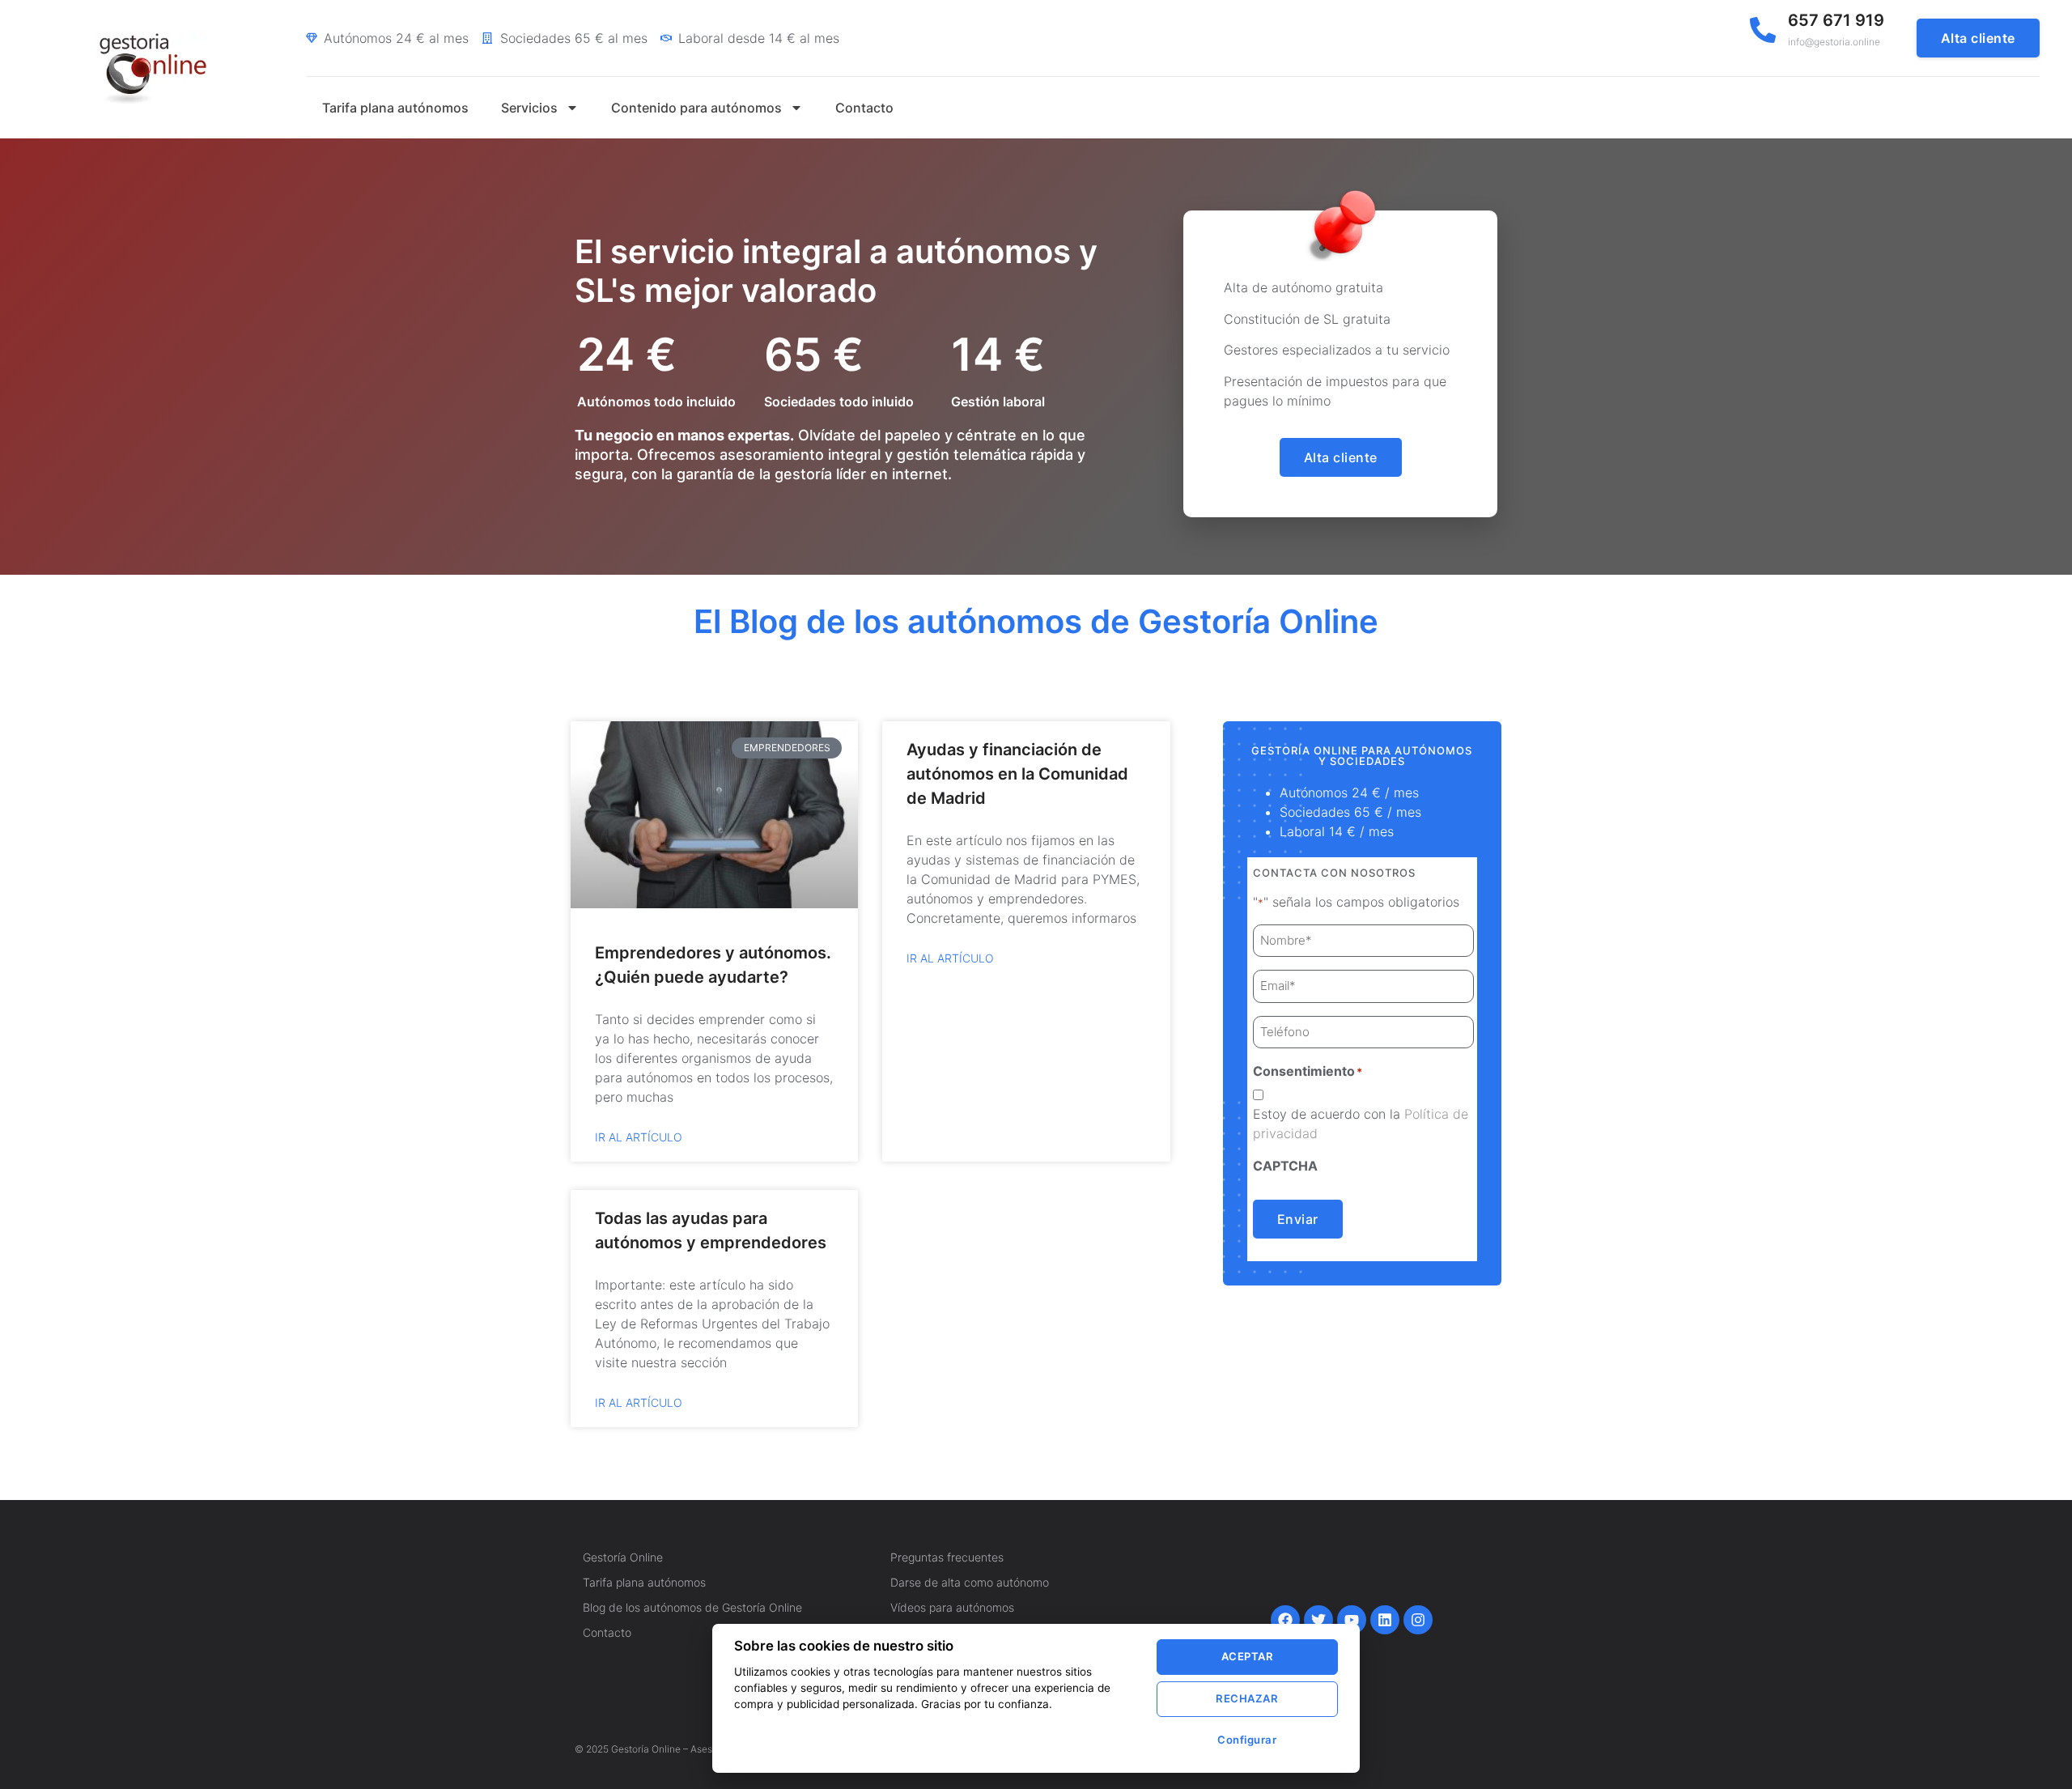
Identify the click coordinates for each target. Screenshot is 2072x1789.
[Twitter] (1318, 1620)
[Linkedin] (1385, 1620)
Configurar (1247, 1740)
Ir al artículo (639, 1137)
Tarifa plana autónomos (395, 108)
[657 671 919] (1763, 30)
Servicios (529, 108)
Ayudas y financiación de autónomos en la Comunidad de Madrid (1017, 774)
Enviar (1298, 1219)
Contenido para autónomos (696, 108)
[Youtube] (1352, 1620)
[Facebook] (1285, 1620)
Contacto (864, 108)
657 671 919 (1836, 20)
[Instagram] (1418, 1620)
